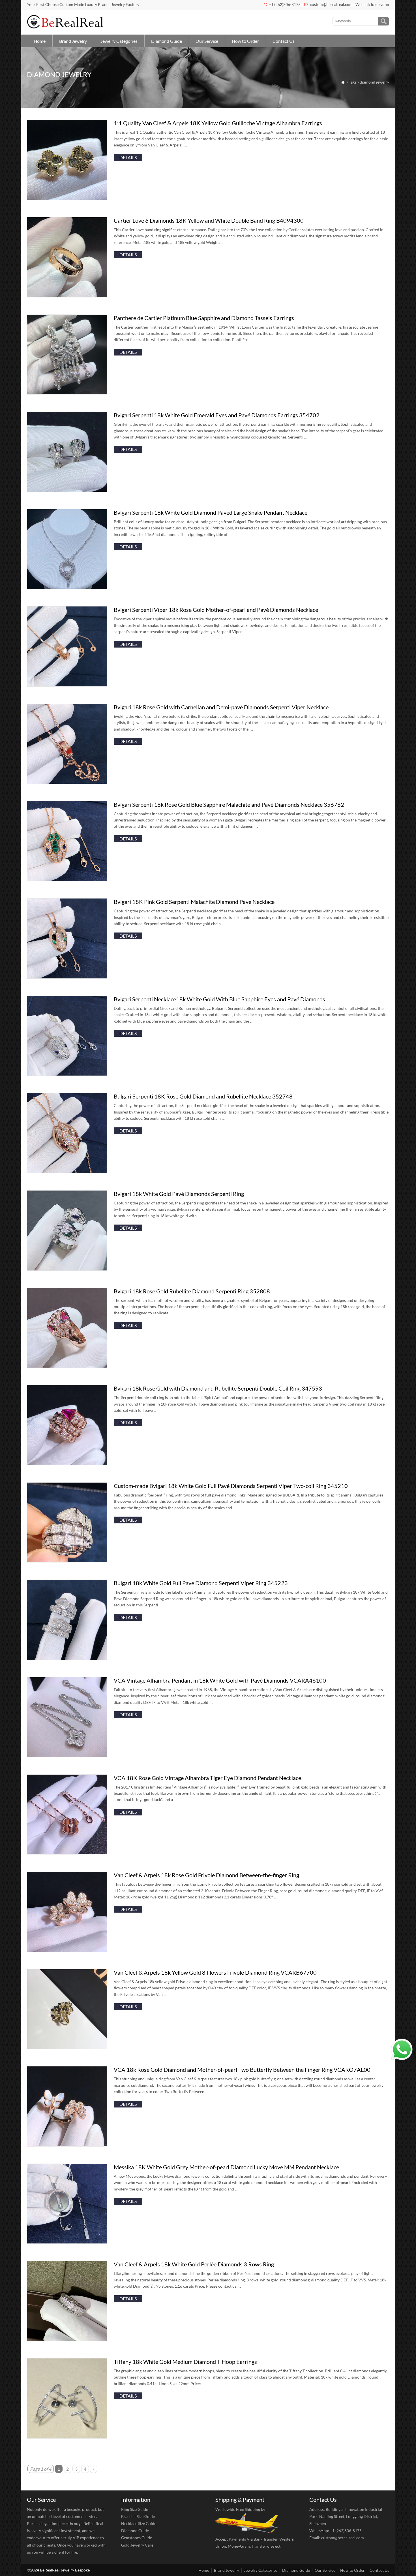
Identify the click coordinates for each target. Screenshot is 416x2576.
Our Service (207, 41)
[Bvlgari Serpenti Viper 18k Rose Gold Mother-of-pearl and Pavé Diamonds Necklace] (67, 685)
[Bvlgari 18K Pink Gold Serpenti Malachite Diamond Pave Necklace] (67, 977)
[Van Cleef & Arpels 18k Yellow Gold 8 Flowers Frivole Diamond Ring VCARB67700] (67, 2047)
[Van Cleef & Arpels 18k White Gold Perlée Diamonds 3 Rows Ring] (67, 2339)
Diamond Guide (167, 41)
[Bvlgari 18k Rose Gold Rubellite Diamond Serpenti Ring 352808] (67, 1366)
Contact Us (284, 41)
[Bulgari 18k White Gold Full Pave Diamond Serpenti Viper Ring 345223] (67, 1658)
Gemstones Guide (137, 2538)
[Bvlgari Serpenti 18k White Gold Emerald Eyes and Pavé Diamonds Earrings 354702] (67, 490)
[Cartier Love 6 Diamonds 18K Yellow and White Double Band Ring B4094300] (67, 296)
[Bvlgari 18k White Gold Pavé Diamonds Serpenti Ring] (67, 1269)
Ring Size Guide (135, 2509)
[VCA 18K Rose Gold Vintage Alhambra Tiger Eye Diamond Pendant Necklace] (67, 1853)
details (128, 157)
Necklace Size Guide (139, 2523)
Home (40, 41)
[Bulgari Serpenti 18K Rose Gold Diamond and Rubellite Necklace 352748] (67, 1171)
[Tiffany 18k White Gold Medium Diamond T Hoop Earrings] (67, 2437)
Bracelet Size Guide (138, 2516)
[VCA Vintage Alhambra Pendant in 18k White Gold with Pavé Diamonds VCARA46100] (67, 1756)
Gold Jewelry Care (137, 2545)
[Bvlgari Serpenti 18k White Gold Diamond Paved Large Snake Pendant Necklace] (67, 587)
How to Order (245, 41)
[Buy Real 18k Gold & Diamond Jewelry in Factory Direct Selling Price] (66, 27)
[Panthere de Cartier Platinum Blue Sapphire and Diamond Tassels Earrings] (67, 393)
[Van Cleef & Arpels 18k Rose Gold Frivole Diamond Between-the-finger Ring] (67, 1950)
